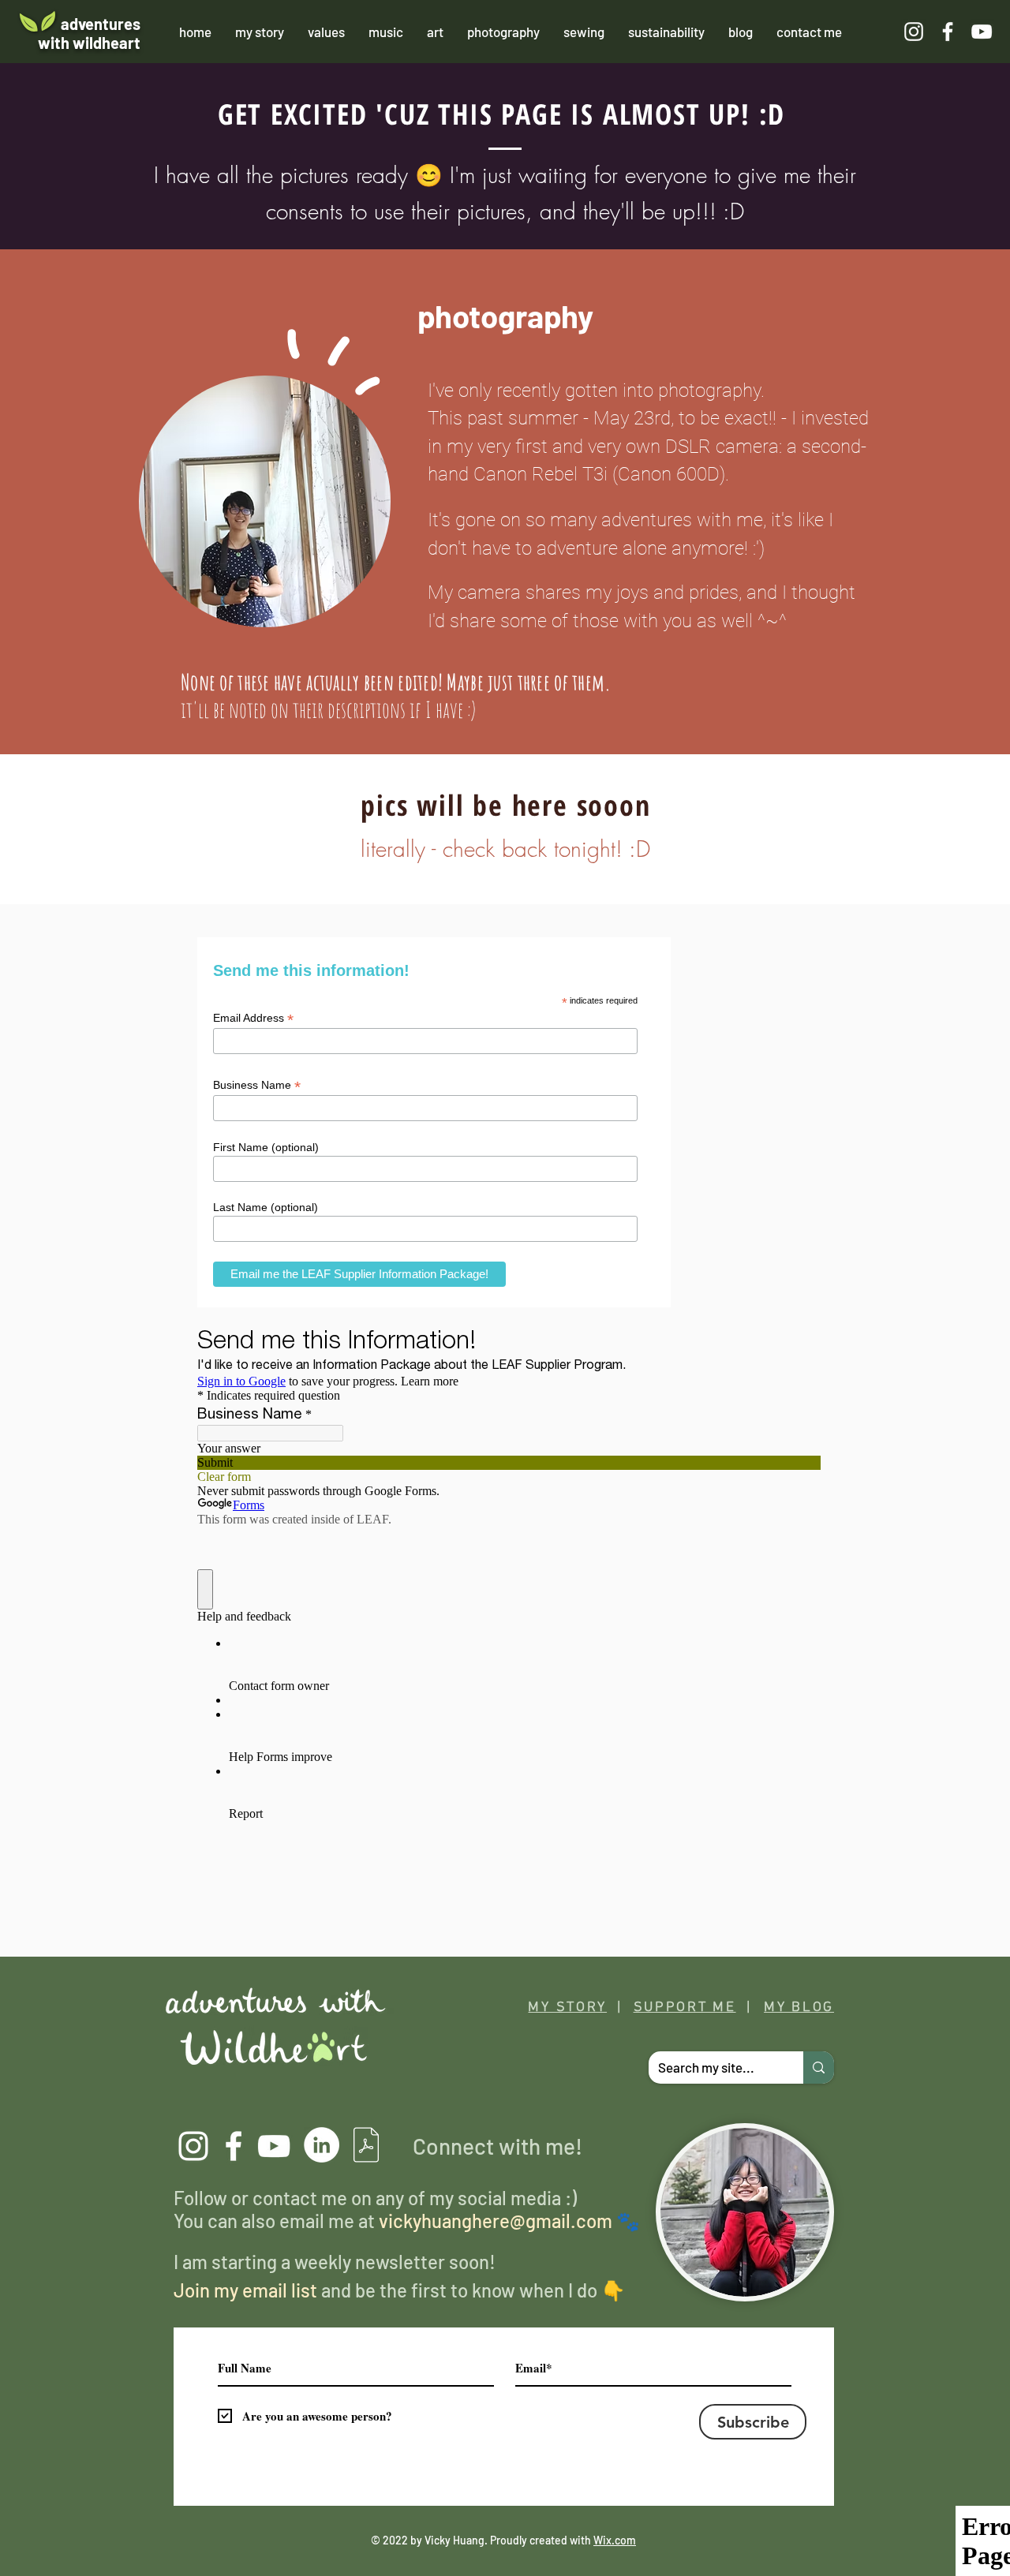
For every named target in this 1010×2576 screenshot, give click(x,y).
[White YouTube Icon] (982, 32)
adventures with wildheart (89, 33)
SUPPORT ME (685, 2008)
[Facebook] (234, 2146)
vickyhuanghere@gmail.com (496, 2221)
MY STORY (567, 2008)
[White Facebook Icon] (948, 32)
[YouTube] (274, 2146)
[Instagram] (193, 2146)
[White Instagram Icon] (914, 32)
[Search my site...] (819, 2068)
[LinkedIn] (322, 2145)
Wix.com (615, 2540)
